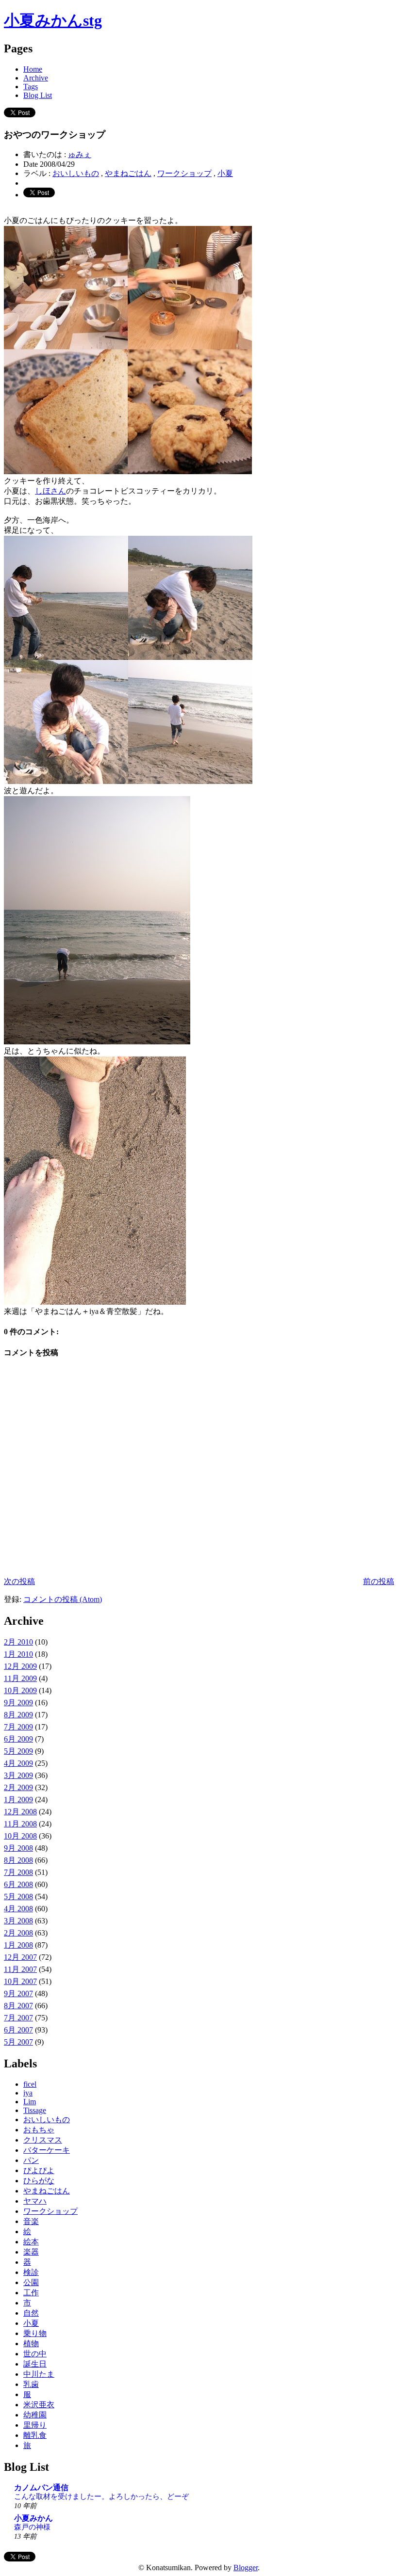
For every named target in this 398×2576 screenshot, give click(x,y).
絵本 (31, 2242)
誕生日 (35, 2364)
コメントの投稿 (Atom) (63, 1599)
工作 (31, 2293)
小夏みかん (33, 2518)
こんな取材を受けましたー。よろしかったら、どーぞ (101, 2496)
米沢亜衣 (39, 2405)
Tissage (35, 2110)
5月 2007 (18, 2042)
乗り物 (35, 2333)
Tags (31, 87)
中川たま (39, 2374)
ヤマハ (35, 2201)
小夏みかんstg (53, 20)
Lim (30, 2102)
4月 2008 (18, 1909)
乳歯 (31, 2384)
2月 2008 (18, 1933)
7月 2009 (18, 1727)
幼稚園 (35, 2415)
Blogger (246, 2568)
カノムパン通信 (41, 2488)
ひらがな (39, 2181)
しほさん (50, 491)
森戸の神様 (32, 2527)
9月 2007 (18, 1993)
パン (31, 2160)
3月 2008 (18, 1921)
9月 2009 (18, 1703)
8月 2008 (18, 1860)
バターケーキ (47, 2150)
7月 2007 (18, 2018)
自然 (31, 2313)
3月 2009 (18, 1775)
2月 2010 (18, 1642)
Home (33, 69)
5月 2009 (18, 1751)
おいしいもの (76, 173)
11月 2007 (20, 1969)
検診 (31, 2272)
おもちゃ (39, 2130)
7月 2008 (18, 1872)
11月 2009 (20, 1678)
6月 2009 (18, 1739)
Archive (36, 78)
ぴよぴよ (39, 2170)
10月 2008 (20, 1836)
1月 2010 (18, 1654)
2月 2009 (18, 1787)
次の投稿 (19, 1581)
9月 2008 (18, 1848)
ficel (30, 2084)
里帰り (35, 2425)
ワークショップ (184, 173)
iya (28, 2093)
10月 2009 (20, 1690)
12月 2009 (20, 1666)
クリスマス (43, 2140)
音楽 (31, 2221)
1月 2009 (18, 1800)
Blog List (38, 95)
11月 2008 (20, 1824)
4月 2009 (18, 1763)
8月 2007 (18, 2006)
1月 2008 (18, 1945)
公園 (31, 2282)
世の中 (35, 2354)
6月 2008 (18, 1884)
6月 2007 (18, 2030)
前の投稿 (379, 1581)
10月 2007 (20, 1981)
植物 (31, 2344)
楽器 (31, 2252)
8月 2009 (18, 1715)
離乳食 (35, 2435)
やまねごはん (128, 173)
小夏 (225, 173)
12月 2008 (20, 1812)
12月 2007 (20, 1957)
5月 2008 (18, 1896)
